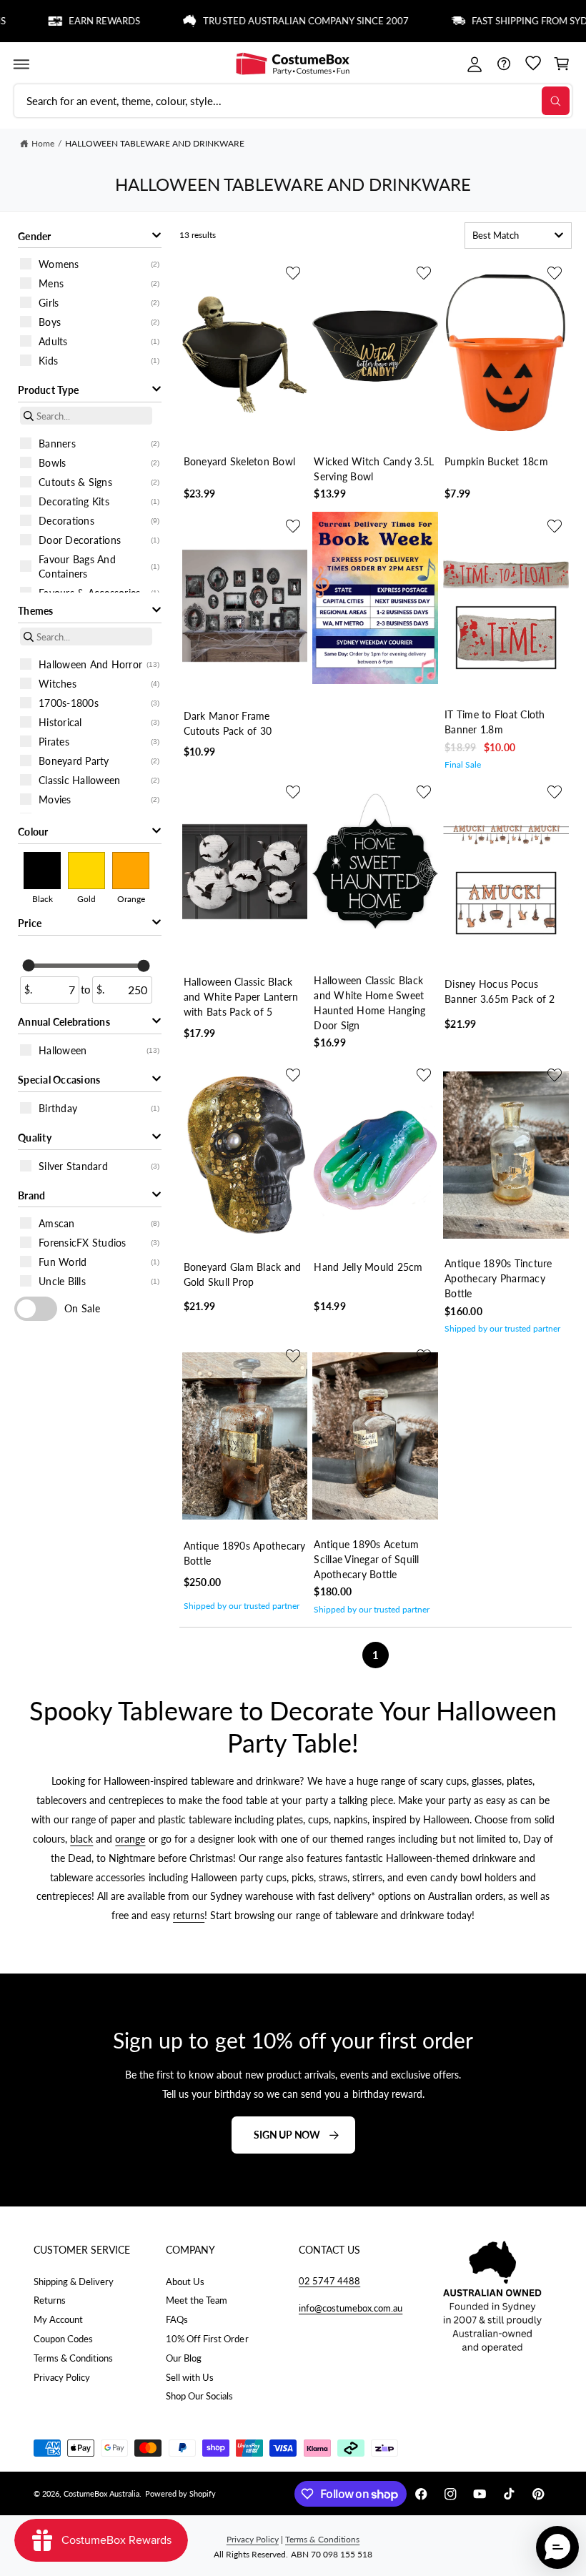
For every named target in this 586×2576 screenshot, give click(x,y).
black (81, 1839)
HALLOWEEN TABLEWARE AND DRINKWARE (155, 143)
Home (43, 143)
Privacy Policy (62, 2377)
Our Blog (184, 2358)
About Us (185, 2282)
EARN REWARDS (75, 21)
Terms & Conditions (73, 2358)
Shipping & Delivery (74, 2282)
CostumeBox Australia (101, 2493)
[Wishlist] (533, 64)
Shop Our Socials (199, 2396)
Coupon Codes (63, 2339)
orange (130, 1839)
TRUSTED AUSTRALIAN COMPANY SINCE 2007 (277, 21)
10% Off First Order (207, 2339)
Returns (50, 2300)
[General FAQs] (503, 64)
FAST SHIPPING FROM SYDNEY (510, 21)
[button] (21, 64)
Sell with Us (190, 2377)
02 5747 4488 (329, 2281)
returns (189, 1916)
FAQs (177, 2319)
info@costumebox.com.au (351, 2308)
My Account (58, 2319)
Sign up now (287, 2135)
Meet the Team (197, 2300)
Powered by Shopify (180, 2493)
